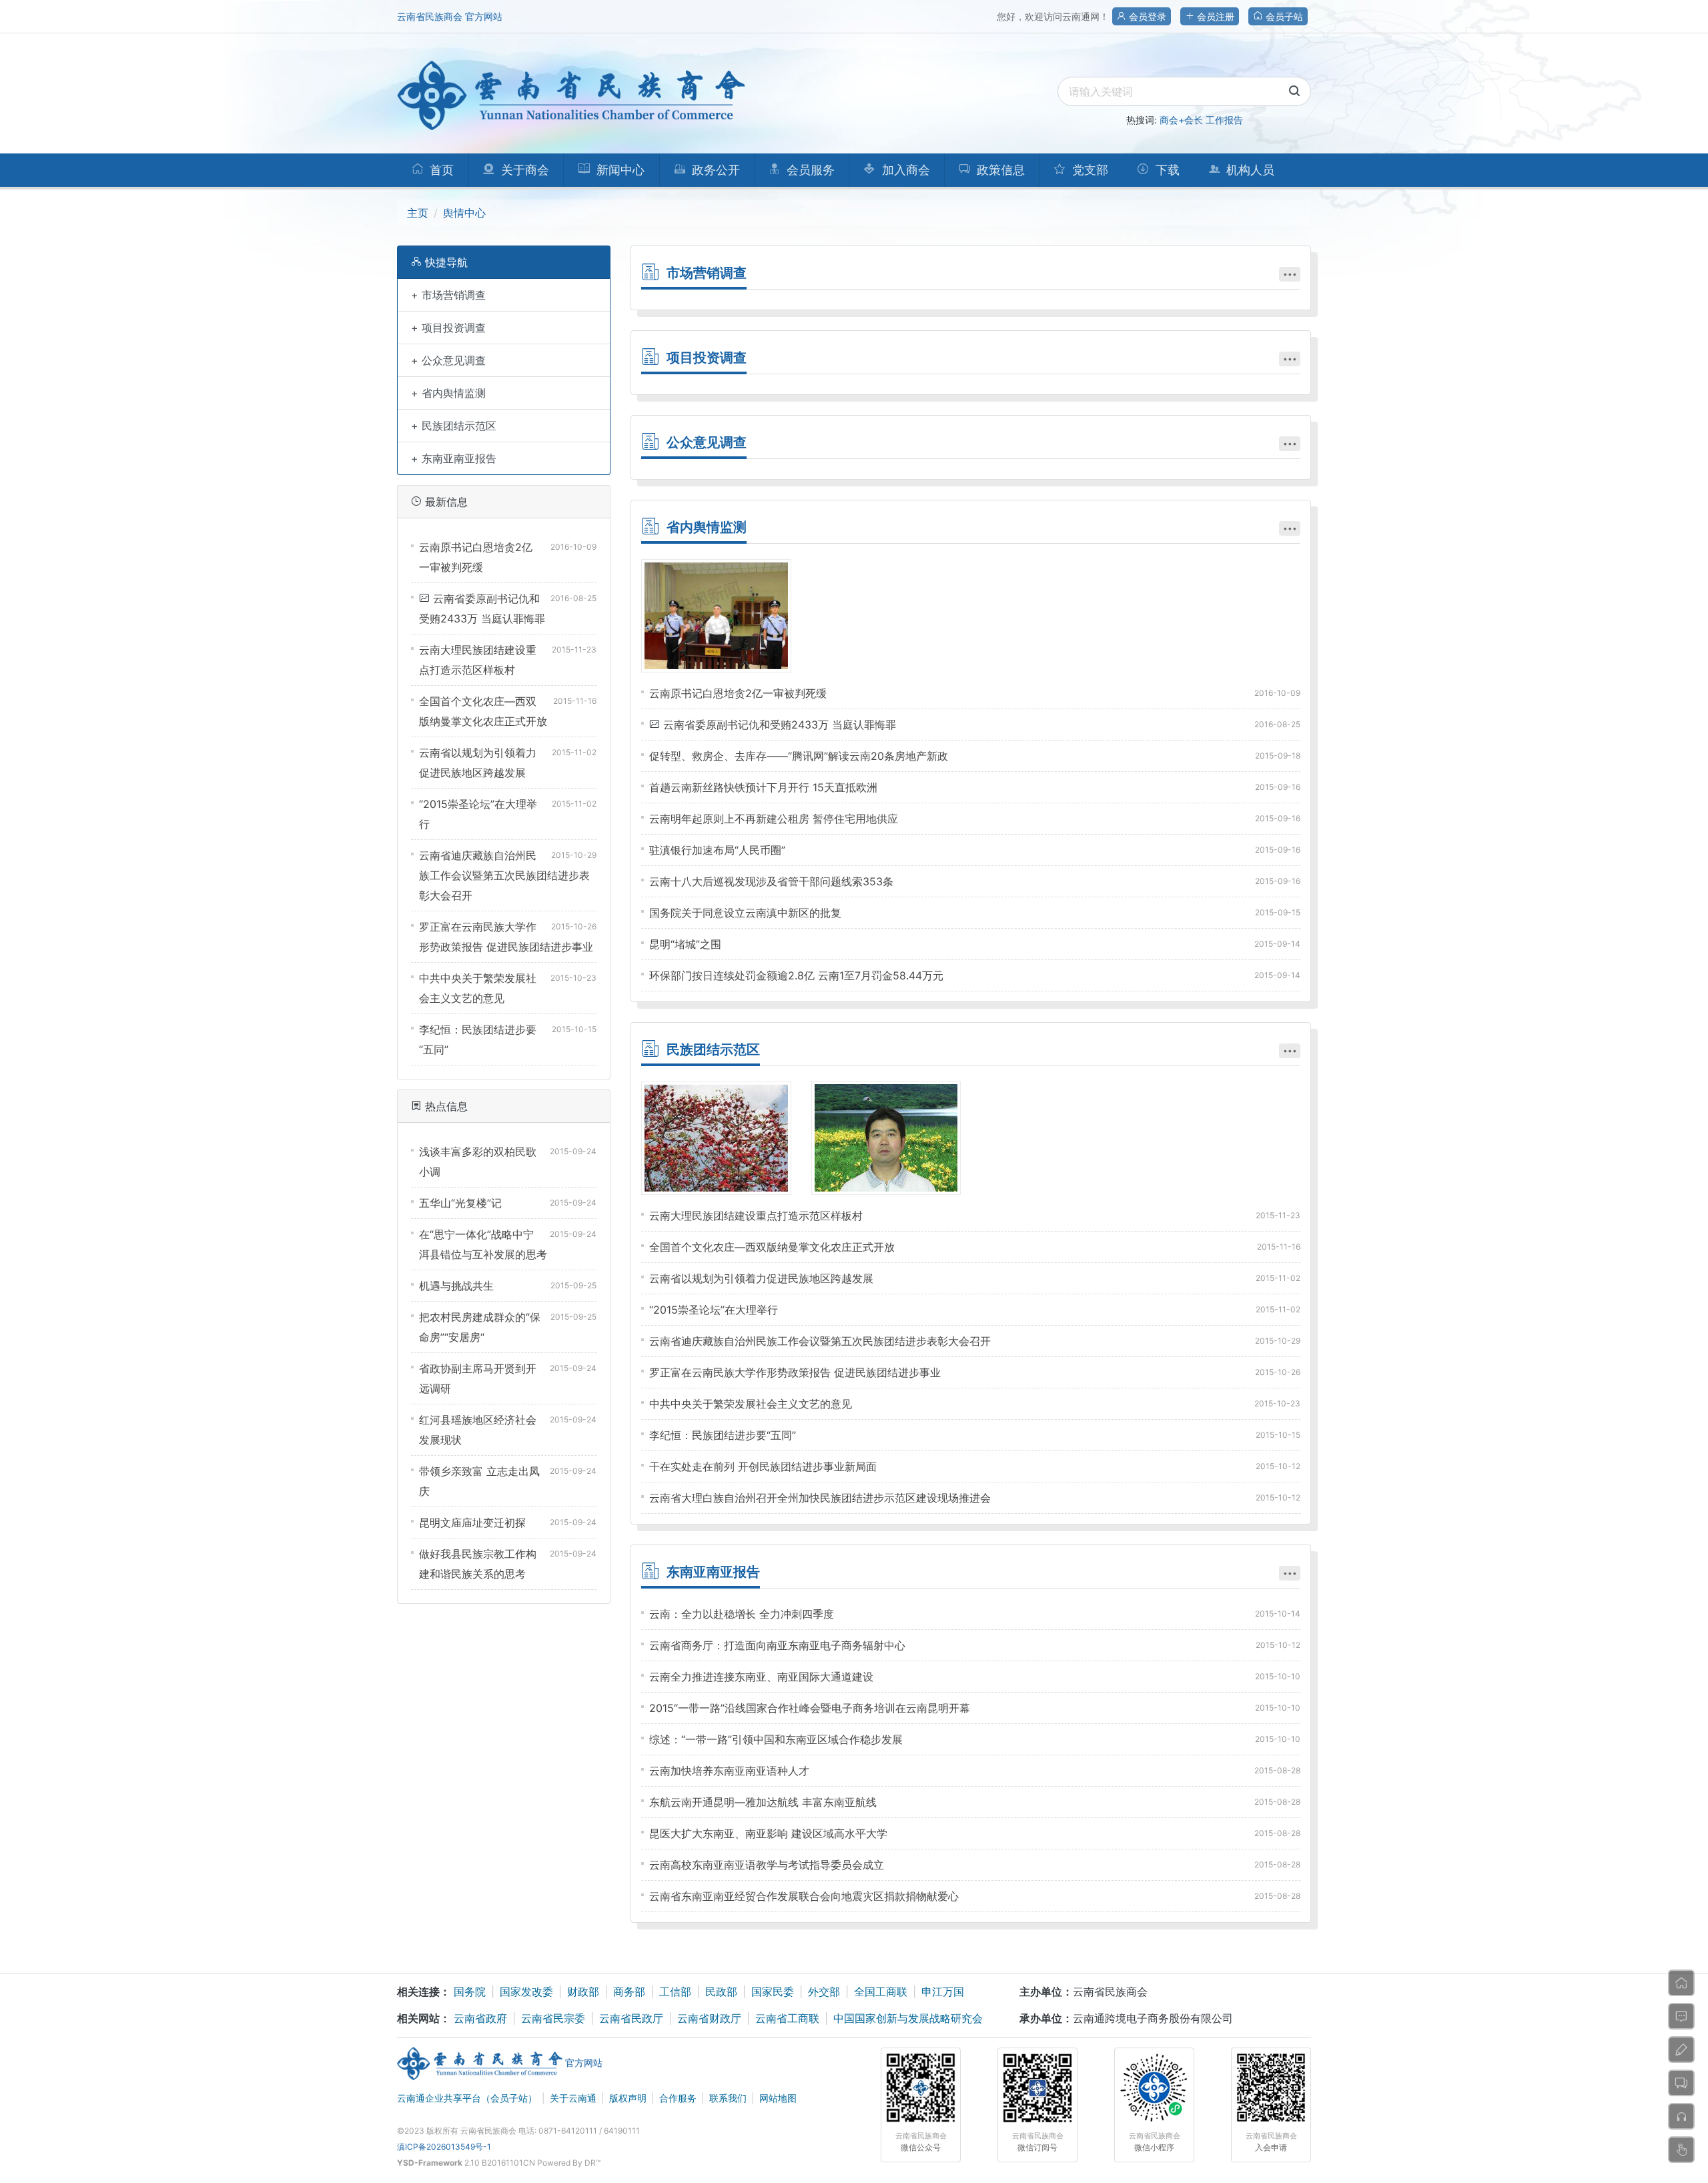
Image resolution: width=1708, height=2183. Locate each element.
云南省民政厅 (631, 2018)
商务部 (629, 1992)
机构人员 (1249, 170)
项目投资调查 (707, 358)
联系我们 (728, 2098)
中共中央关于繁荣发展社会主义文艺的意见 (751, 1404)
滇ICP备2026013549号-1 (444, 2147)
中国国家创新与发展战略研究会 (908, 2018)
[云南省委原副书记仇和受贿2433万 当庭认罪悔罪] (716, 616)
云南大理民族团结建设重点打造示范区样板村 (756, 1216)
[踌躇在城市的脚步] (886, 1138)
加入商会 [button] (904, 170)
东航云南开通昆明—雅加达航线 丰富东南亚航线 (763, 1802)
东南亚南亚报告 (713, 1572)
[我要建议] (1681, 2050)
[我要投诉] (1681, 2116)
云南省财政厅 (709, 2018)
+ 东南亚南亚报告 (454, 458)
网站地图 (778, 2098)
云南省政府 (480, 2018)
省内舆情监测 (707, 527)
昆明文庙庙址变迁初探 (472, 1522)
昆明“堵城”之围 (685, 944)
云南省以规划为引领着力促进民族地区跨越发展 (761, 1278)
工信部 (675, 1992)
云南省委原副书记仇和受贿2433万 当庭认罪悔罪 (780, 725)
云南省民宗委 (553, 2018)
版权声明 (628, 2098)
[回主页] (1681, 1983)
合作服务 (678, 2098)
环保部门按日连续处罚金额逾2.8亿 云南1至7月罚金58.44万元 (796, 975)
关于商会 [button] (523, 170)
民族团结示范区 (713, 1049)
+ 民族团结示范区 (454, 426)
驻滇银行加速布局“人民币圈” (717, 850)
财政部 (583, 1992)
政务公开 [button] (714, 170)
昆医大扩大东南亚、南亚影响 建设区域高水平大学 (768, 1833)
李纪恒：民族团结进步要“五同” (723, 1435)
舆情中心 (464, 213)
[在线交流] (1681, 2083)
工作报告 (1224, 120)
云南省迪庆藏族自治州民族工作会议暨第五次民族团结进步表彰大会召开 (504, 875)
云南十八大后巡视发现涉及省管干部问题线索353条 (771, 881)
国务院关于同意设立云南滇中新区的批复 (745, 913)
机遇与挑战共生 (456, 1286)
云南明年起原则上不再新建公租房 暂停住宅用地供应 (774, 819)
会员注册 (1214, 16)
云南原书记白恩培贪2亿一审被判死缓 (738, 693)
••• (1290, 274)
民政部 (721, 1992)
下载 (1166, 170)
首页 (440, 170)
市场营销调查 (707, 273)
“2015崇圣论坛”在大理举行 (714, 1310)
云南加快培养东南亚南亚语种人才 (729, 1771)
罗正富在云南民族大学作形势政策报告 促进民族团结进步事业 (795, 1372)
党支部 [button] (1089, 170)
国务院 (470, 1992)
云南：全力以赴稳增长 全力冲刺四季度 (742, 1614)
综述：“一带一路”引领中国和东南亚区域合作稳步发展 (776, 1739)
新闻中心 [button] (619, 170)
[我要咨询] (1681, 2016)
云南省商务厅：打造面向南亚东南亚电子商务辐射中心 (777, 1645)
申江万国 (943, 1992)
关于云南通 (573, 2098)
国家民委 (773, 1992)
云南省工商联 (787, 2018)
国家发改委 (526, 1992)
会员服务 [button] (809, 170)
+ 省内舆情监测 (448, 393)
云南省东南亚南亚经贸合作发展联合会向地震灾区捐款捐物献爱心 (804, 1896)
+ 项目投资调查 (448, 328)
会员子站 (1283, 16)
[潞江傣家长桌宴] (716, 1138)
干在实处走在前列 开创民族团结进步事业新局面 (763, 1466)
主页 (418, 213)
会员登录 (1146, 16)
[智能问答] (1681, 2150)
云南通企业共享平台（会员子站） (467, 2098)
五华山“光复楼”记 (460, 1203)
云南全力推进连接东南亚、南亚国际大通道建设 (761, 1677)
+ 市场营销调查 (448, 295)
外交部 (824, 1992)
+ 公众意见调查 (448, 360)
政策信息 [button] (999, 170)
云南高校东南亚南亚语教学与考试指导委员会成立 (767, 1865)
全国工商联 (881, 1992)
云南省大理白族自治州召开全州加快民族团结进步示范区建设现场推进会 (820, 1498)
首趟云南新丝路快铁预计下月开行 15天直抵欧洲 (763, 787)
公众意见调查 (707, 442)
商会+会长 (1181, 120)
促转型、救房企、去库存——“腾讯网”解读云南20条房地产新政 (799, 756)
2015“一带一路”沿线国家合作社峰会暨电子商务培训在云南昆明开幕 (810, 1708)
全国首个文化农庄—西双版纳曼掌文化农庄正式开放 (772, 1247)
